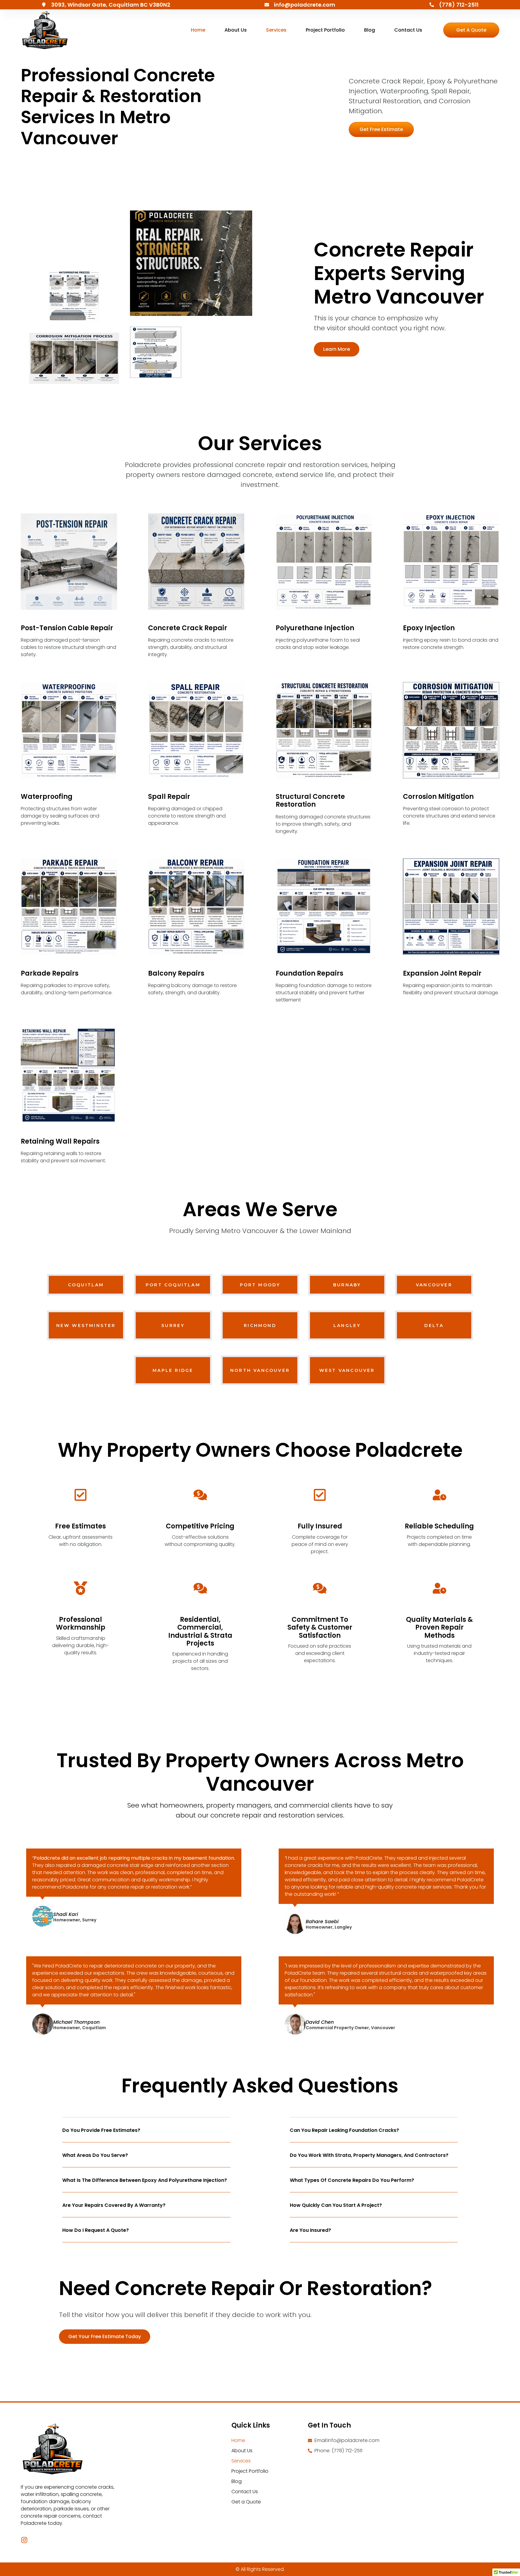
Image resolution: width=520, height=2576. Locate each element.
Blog (370, 30)
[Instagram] (24, 2540)
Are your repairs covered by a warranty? (114, 2205)
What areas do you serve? (95, 2155)
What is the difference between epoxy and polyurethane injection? (145, 2180)
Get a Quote (246, 2502)
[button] (381, 129)
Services (276, 30)
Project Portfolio (325, 30)
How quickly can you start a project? (336, 2205)
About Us (236, 30)
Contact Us (408, 30)
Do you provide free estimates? (101, 2130)
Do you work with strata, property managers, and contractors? (369, 2155)
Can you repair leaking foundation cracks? (344, 2130)
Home (198, 30)
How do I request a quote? (96, 2230)
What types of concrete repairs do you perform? (352, 2180)
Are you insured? (310, 2230)
